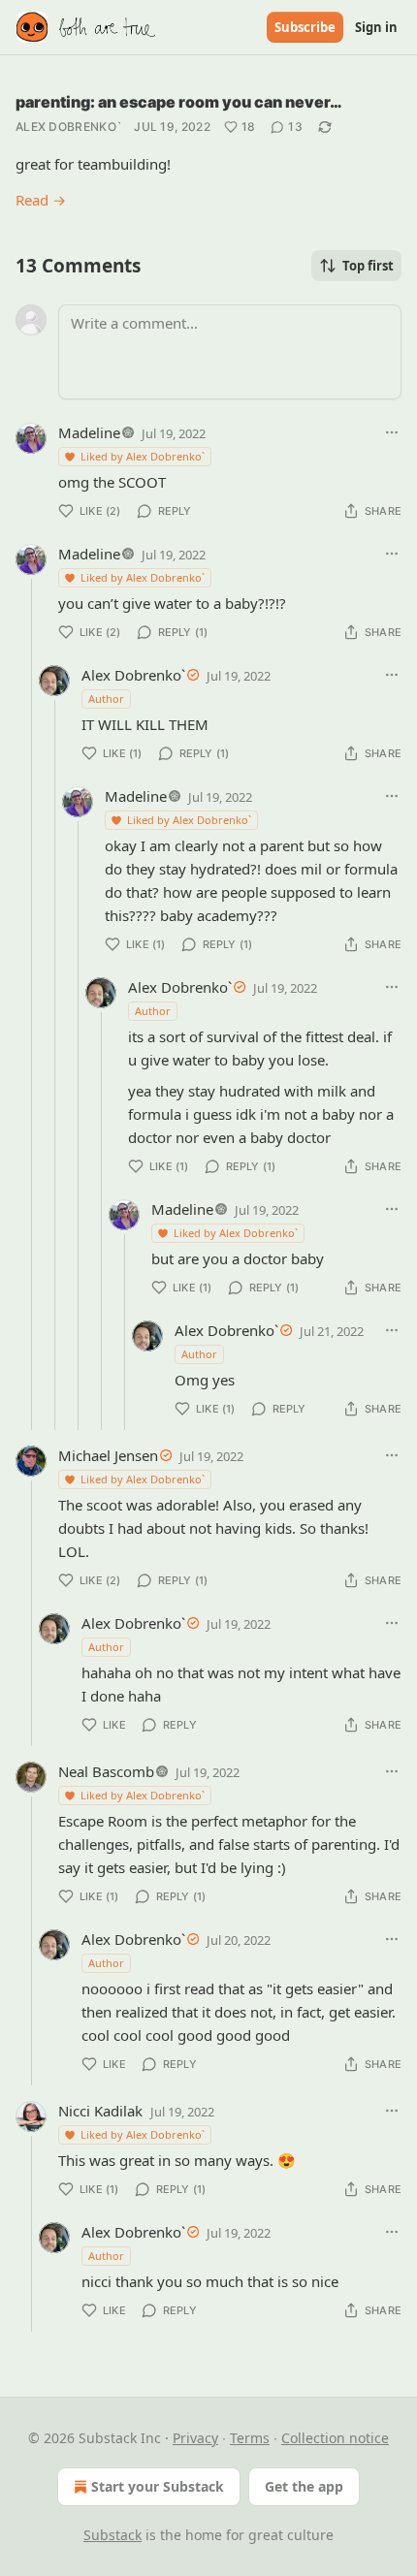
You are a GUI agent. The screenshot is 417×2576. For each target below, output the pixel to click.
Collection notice (335, 2438)
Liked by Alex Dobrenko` (143, 456)
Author (106, 699)
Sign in (376, 27)
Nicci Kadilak (100, 2111)
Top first (368, 266)
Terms (250, 2438)
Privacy (195, 2438)
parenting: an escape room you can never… (179, 102)
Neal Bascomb (106, 1771)
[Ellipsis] (392, 432)
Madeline (89, 432)
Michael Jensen (108, 1455)
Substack (112, 2535)
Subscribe (305, 27)
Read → (41, 200)
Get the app (304, 2486)
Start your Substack (158, 2486)
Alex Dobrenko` (69, 127)
